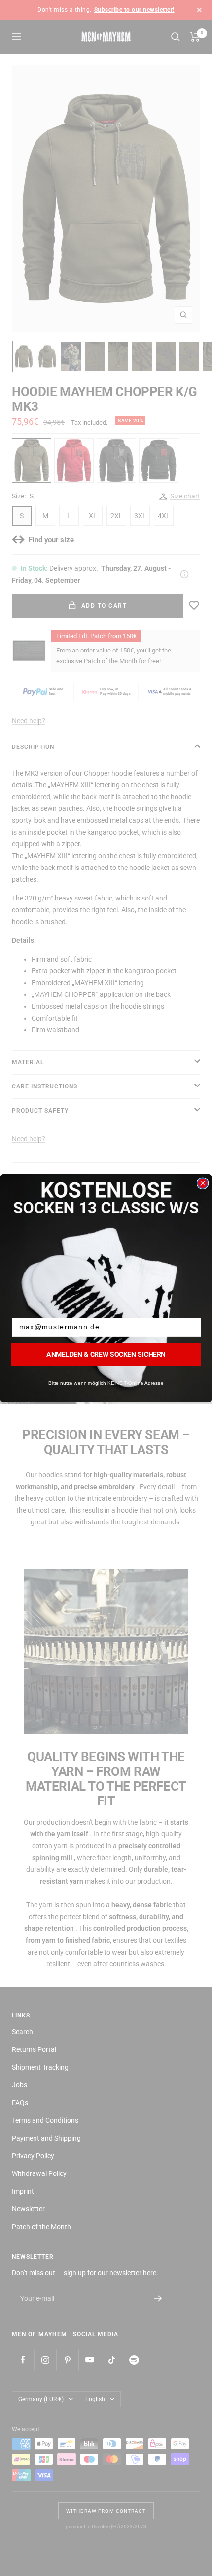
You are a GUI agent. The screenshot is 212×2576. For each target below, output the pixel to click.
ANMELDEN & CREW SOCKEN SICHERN (106, 1354)
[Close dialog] (203, 1183)
